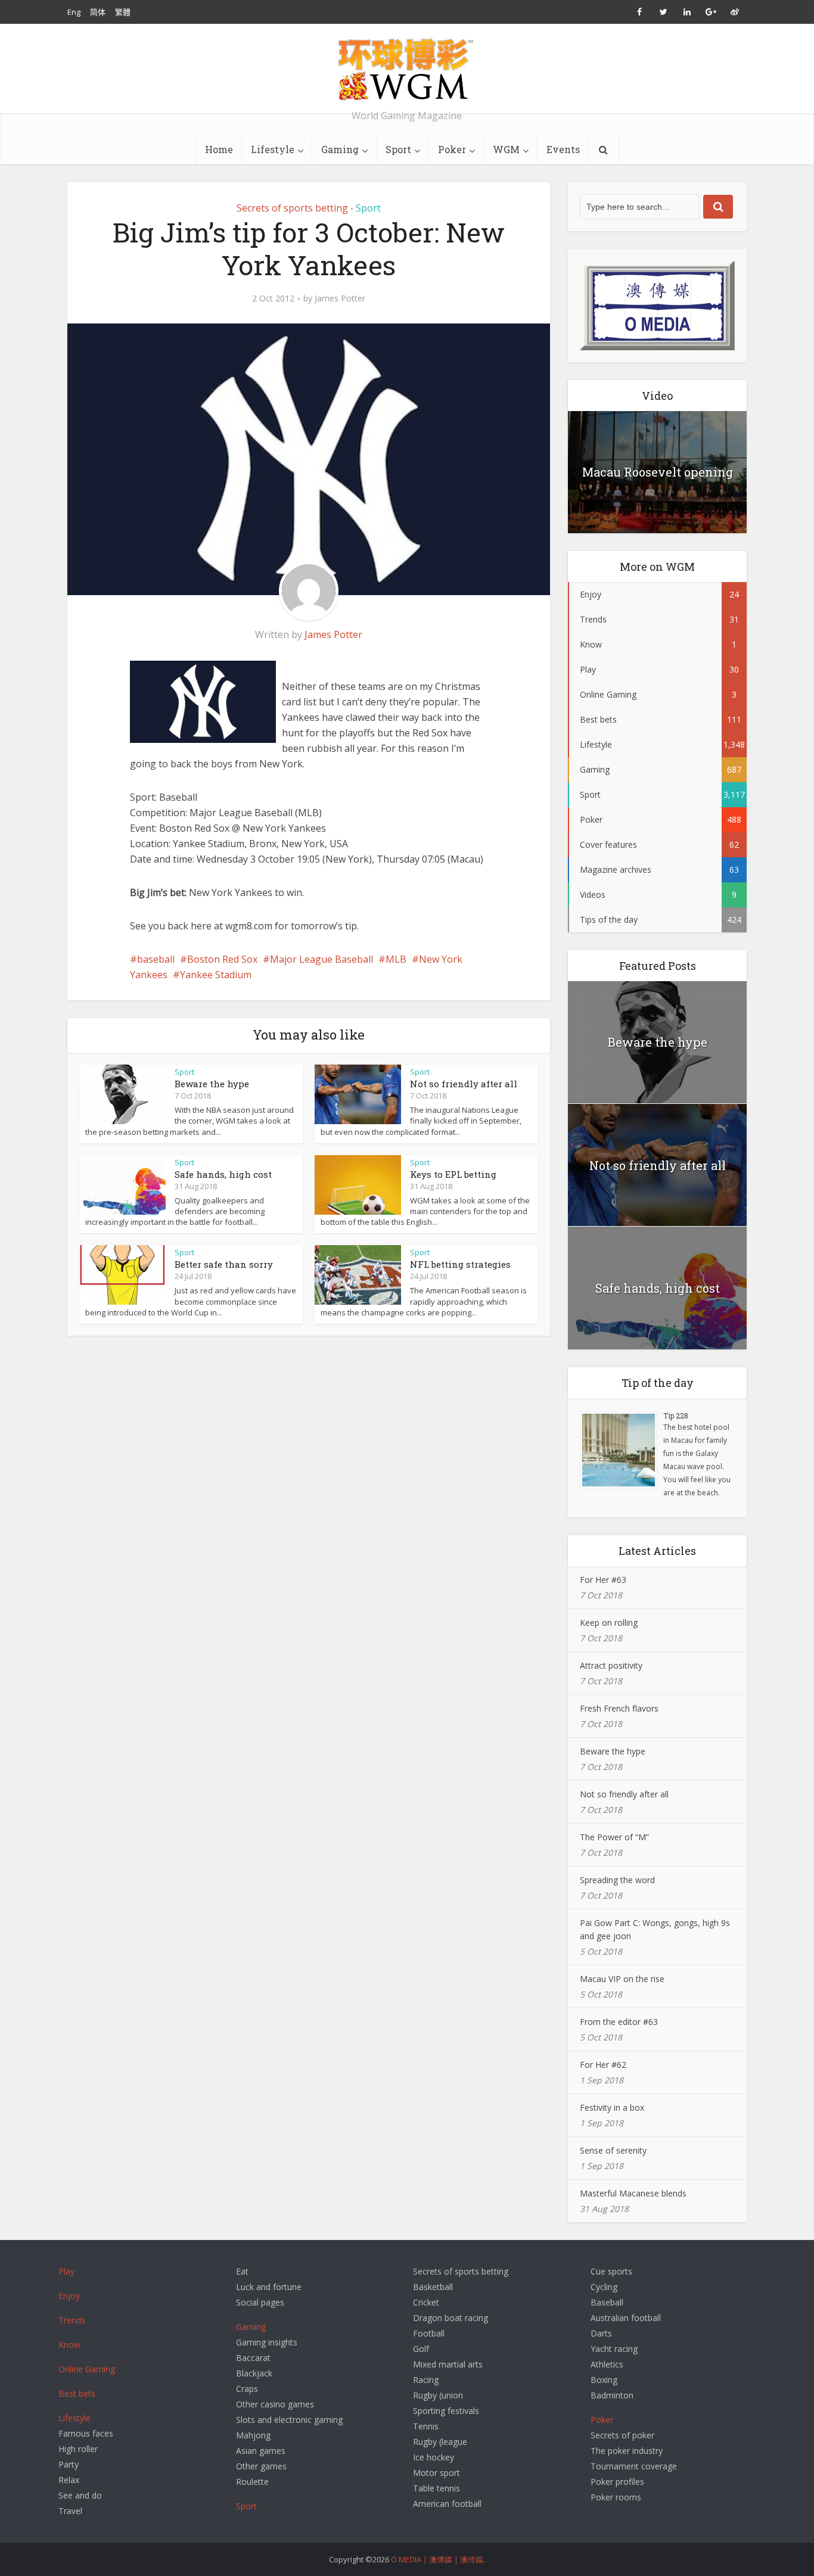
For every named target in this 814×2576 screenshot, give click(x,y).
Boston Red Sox (222, 959)
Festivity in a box (612, 2107)
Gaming (340, 149)
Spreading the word (617, 1880)
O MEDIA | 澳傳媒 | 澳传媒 (437, 2559)
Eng (74, 12)
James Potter (340, 298)
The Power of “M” (614, 1837)
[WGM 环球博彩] (407, 69)
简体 (98, 12)
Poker (452, 149)
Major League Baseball (321, 959)
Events (563, 149)
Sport (398, 149)
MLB (396, 959)
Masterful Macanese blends (633, 2193)
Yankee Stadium (216, 975)
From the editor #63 (619, 2022)
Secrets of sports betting (292, 208)
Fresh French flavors (619, 1708)
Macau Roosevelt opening (658, 472)
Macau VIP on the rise (622, 1979)
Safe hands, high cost (223, 1174)
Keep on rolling (609, 1623)
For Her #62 (603, 2065)
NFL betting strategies (460, 1264)
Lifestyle (273, 149)
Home (219, 149)
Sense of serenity (613, 2150)
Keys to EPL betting (453, 1174)
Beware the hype (212, 1084)
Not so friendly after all (464, 1084)
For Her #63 (603, 1580)
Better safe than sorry (224, 1264)
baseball (156, 959)
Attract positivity (611, 1665)
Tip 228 (676, 1415)
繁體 (123, 12)
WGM (506, 149)
